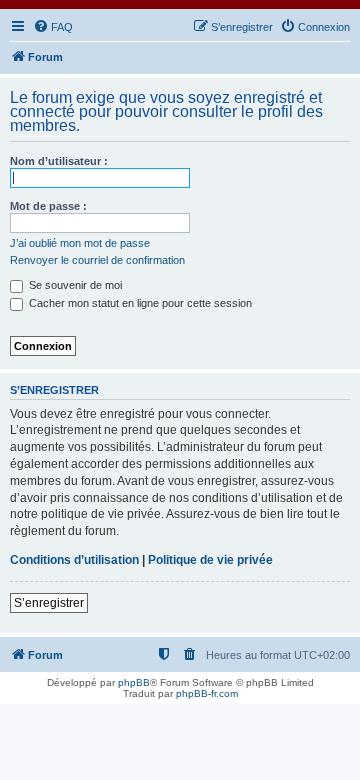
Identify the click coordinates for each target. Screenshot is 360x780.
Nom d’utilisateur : (59, 161)
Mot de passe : (48, 206)
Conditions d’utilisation (74, 560)
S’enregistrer (49, 603)
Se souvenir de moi (74, 285)
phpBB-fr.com (207, 693)
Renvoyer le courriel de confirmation (97, 260)
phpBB (134, 682)
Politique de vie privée (210, 560)
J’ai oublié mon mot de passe (80, 243)
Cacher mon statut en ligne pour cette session (139, 303)
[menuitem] (53, 27)
